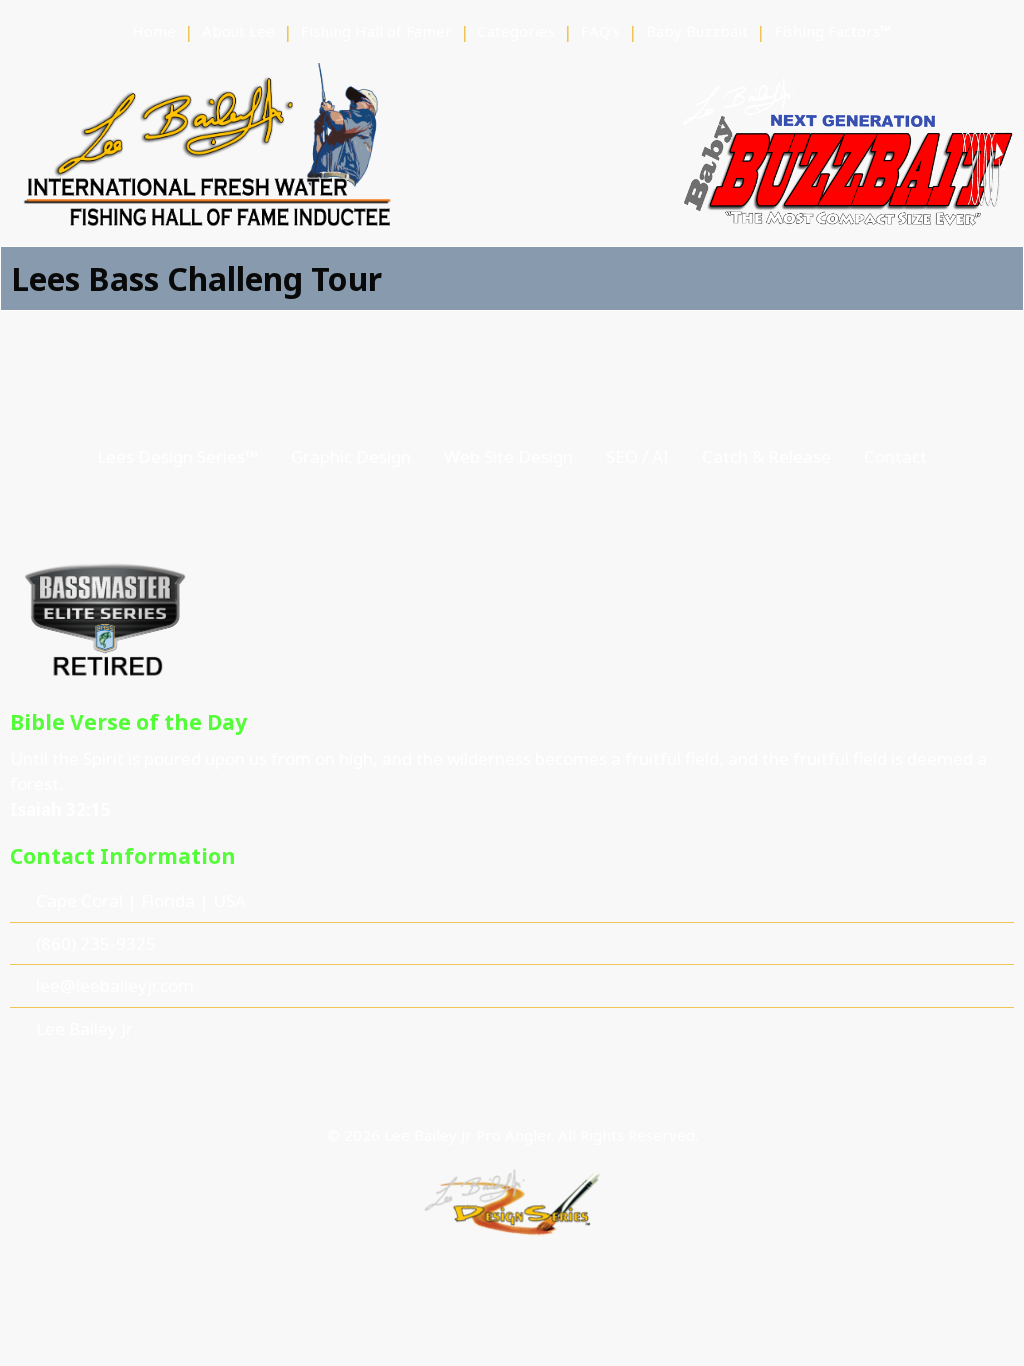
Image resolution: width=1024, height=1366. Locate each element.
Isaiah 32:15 (60, 809)
